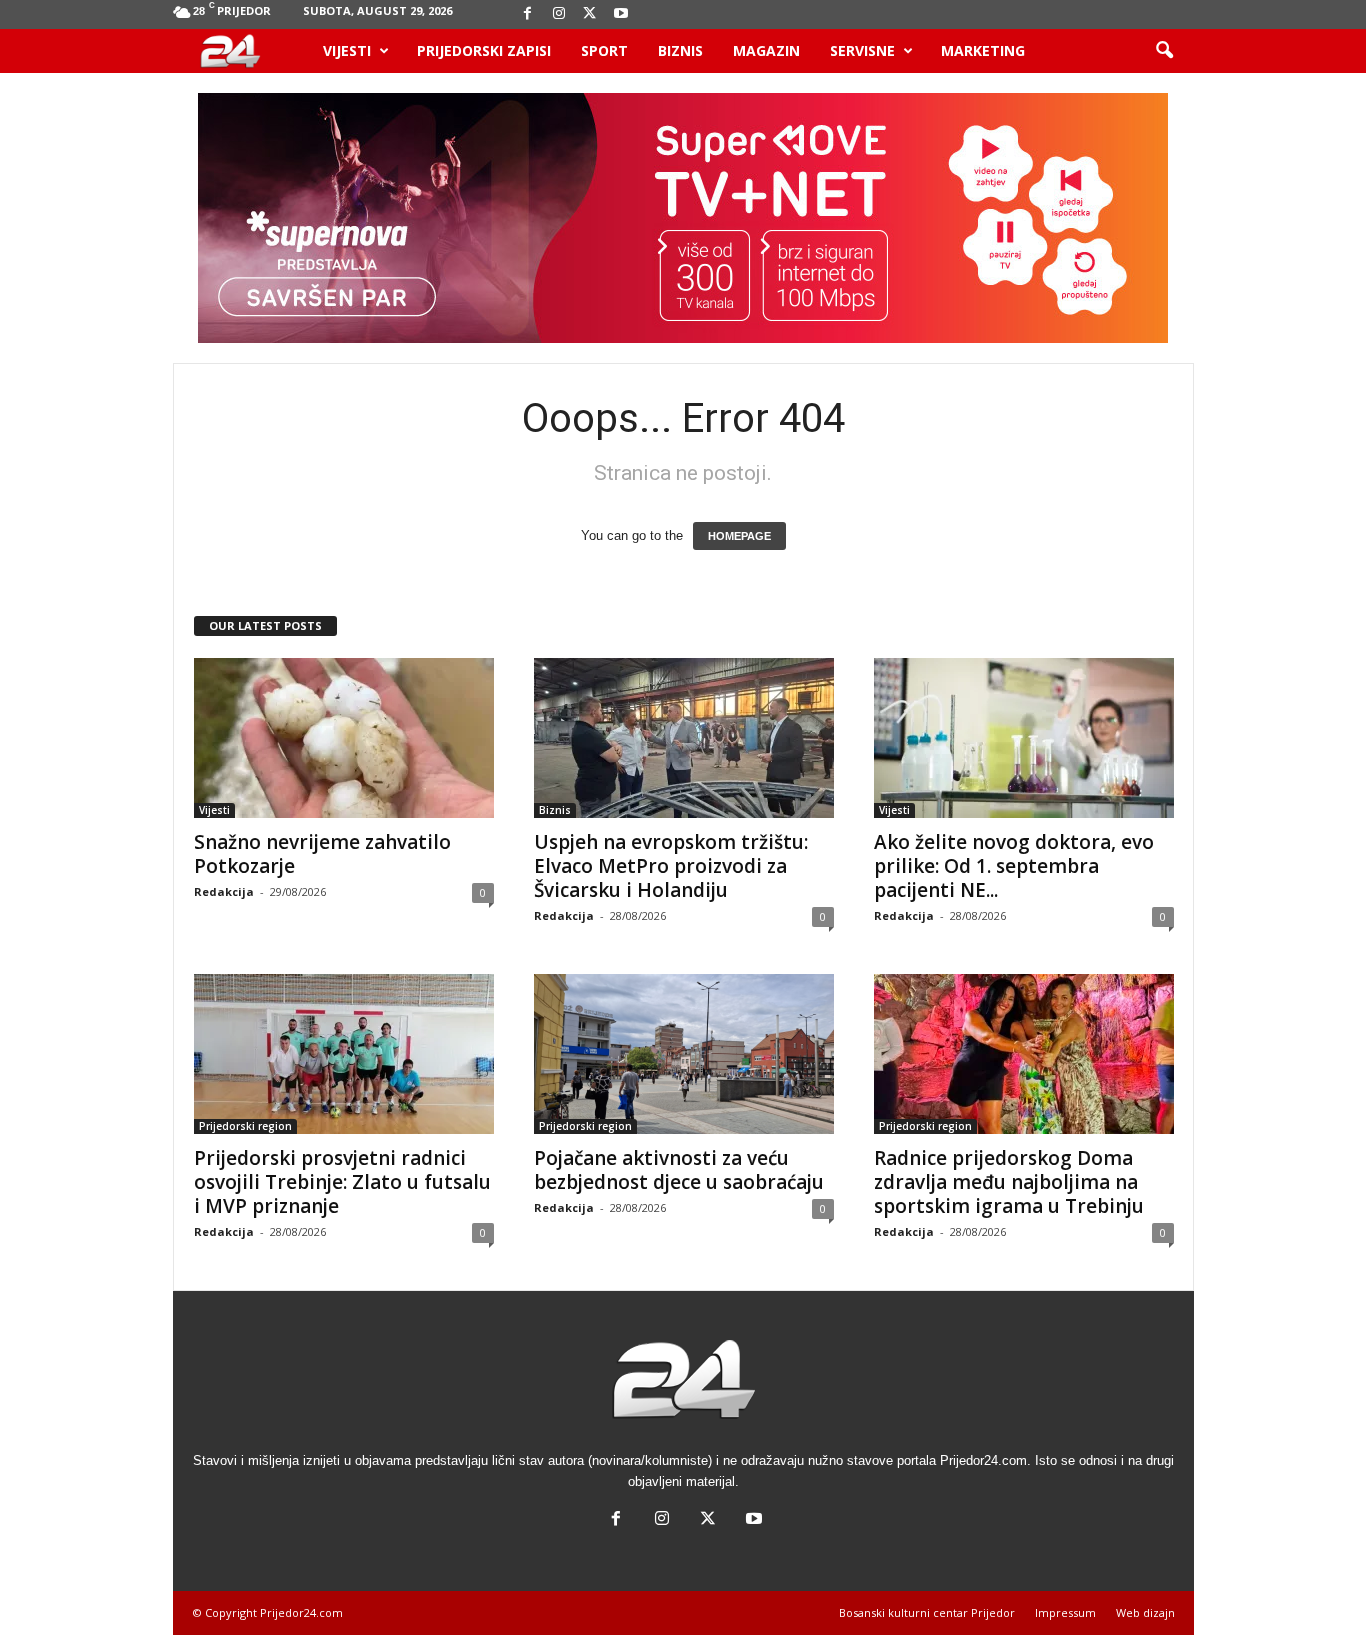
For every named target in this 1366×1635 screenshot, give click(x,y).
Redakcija (224, 891)
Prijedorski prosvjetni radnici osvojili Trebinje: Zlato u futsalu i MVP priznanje (342, 1182)
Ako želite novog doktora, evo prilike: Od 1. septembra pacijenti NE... (1014, 866)
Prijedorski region (245, 1126)
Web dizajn (1145, 1612)
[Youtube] (621, 14)
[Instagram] (559, 14)
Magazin (766, 50)
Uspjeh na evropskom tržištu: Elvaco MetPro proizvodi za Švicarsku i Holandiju (671, 866)
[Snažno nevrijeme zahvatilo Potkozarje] (344, 738)
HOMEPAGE (739, 536)
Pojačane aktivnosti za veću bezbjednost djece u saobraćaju (679, 1170)
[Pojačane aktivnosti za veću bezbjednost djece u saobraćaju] (684, 1054)
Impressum (1065, 1612)
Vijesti (347, 50)
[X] (590, 14)
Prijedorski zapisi (484, 50)
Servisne (862, 50)
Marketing (983, 50)
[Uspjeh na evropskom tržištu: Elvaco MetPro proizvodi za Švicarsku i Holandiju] (684, 738)
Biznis (680, 50)
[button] (1164, 51)
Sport (604, 50)
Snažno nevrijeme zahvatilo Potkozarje (322, 854)
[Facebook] (528, 14)
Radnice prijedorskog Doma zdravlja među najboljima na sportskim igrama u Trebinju (1009, 1182)
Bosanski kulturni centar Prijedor (927, 1612)
